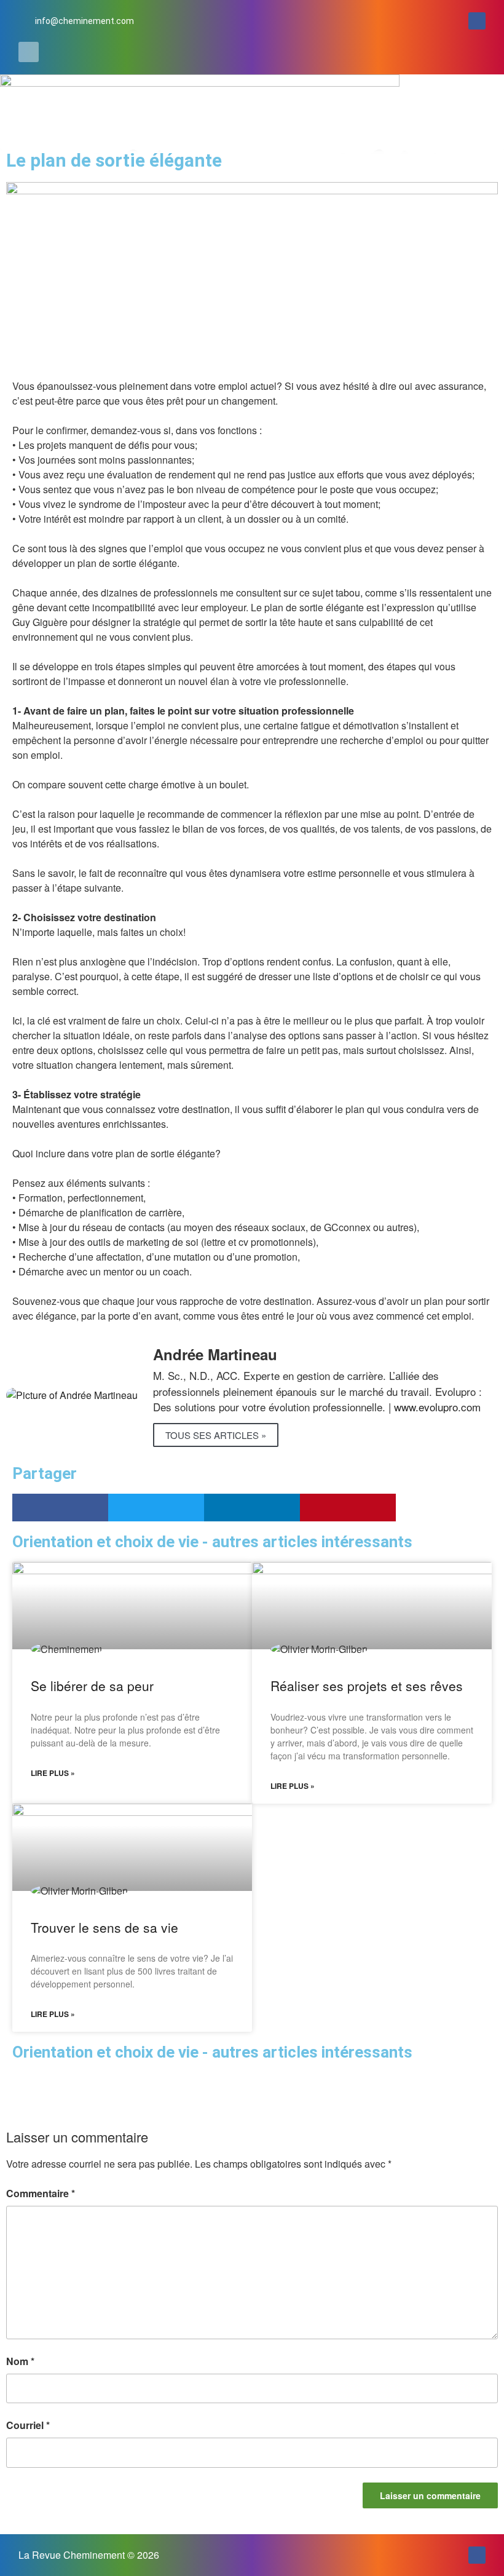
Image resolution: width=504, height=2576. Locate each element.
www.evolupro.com (437, 1407)
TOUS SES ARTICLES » (216, 1435)
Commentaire (41, 2193)
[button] (29, 52)
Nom (20, 2361)
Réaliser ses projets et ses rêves (367, 1686)
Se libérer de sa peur (92, 1686)
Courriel (28, 2425)
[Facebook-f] (477, 21)
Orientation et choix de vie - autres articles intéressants (212, 2052)
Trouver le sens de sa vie (104, 1927)
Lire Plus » (53, 1773)
